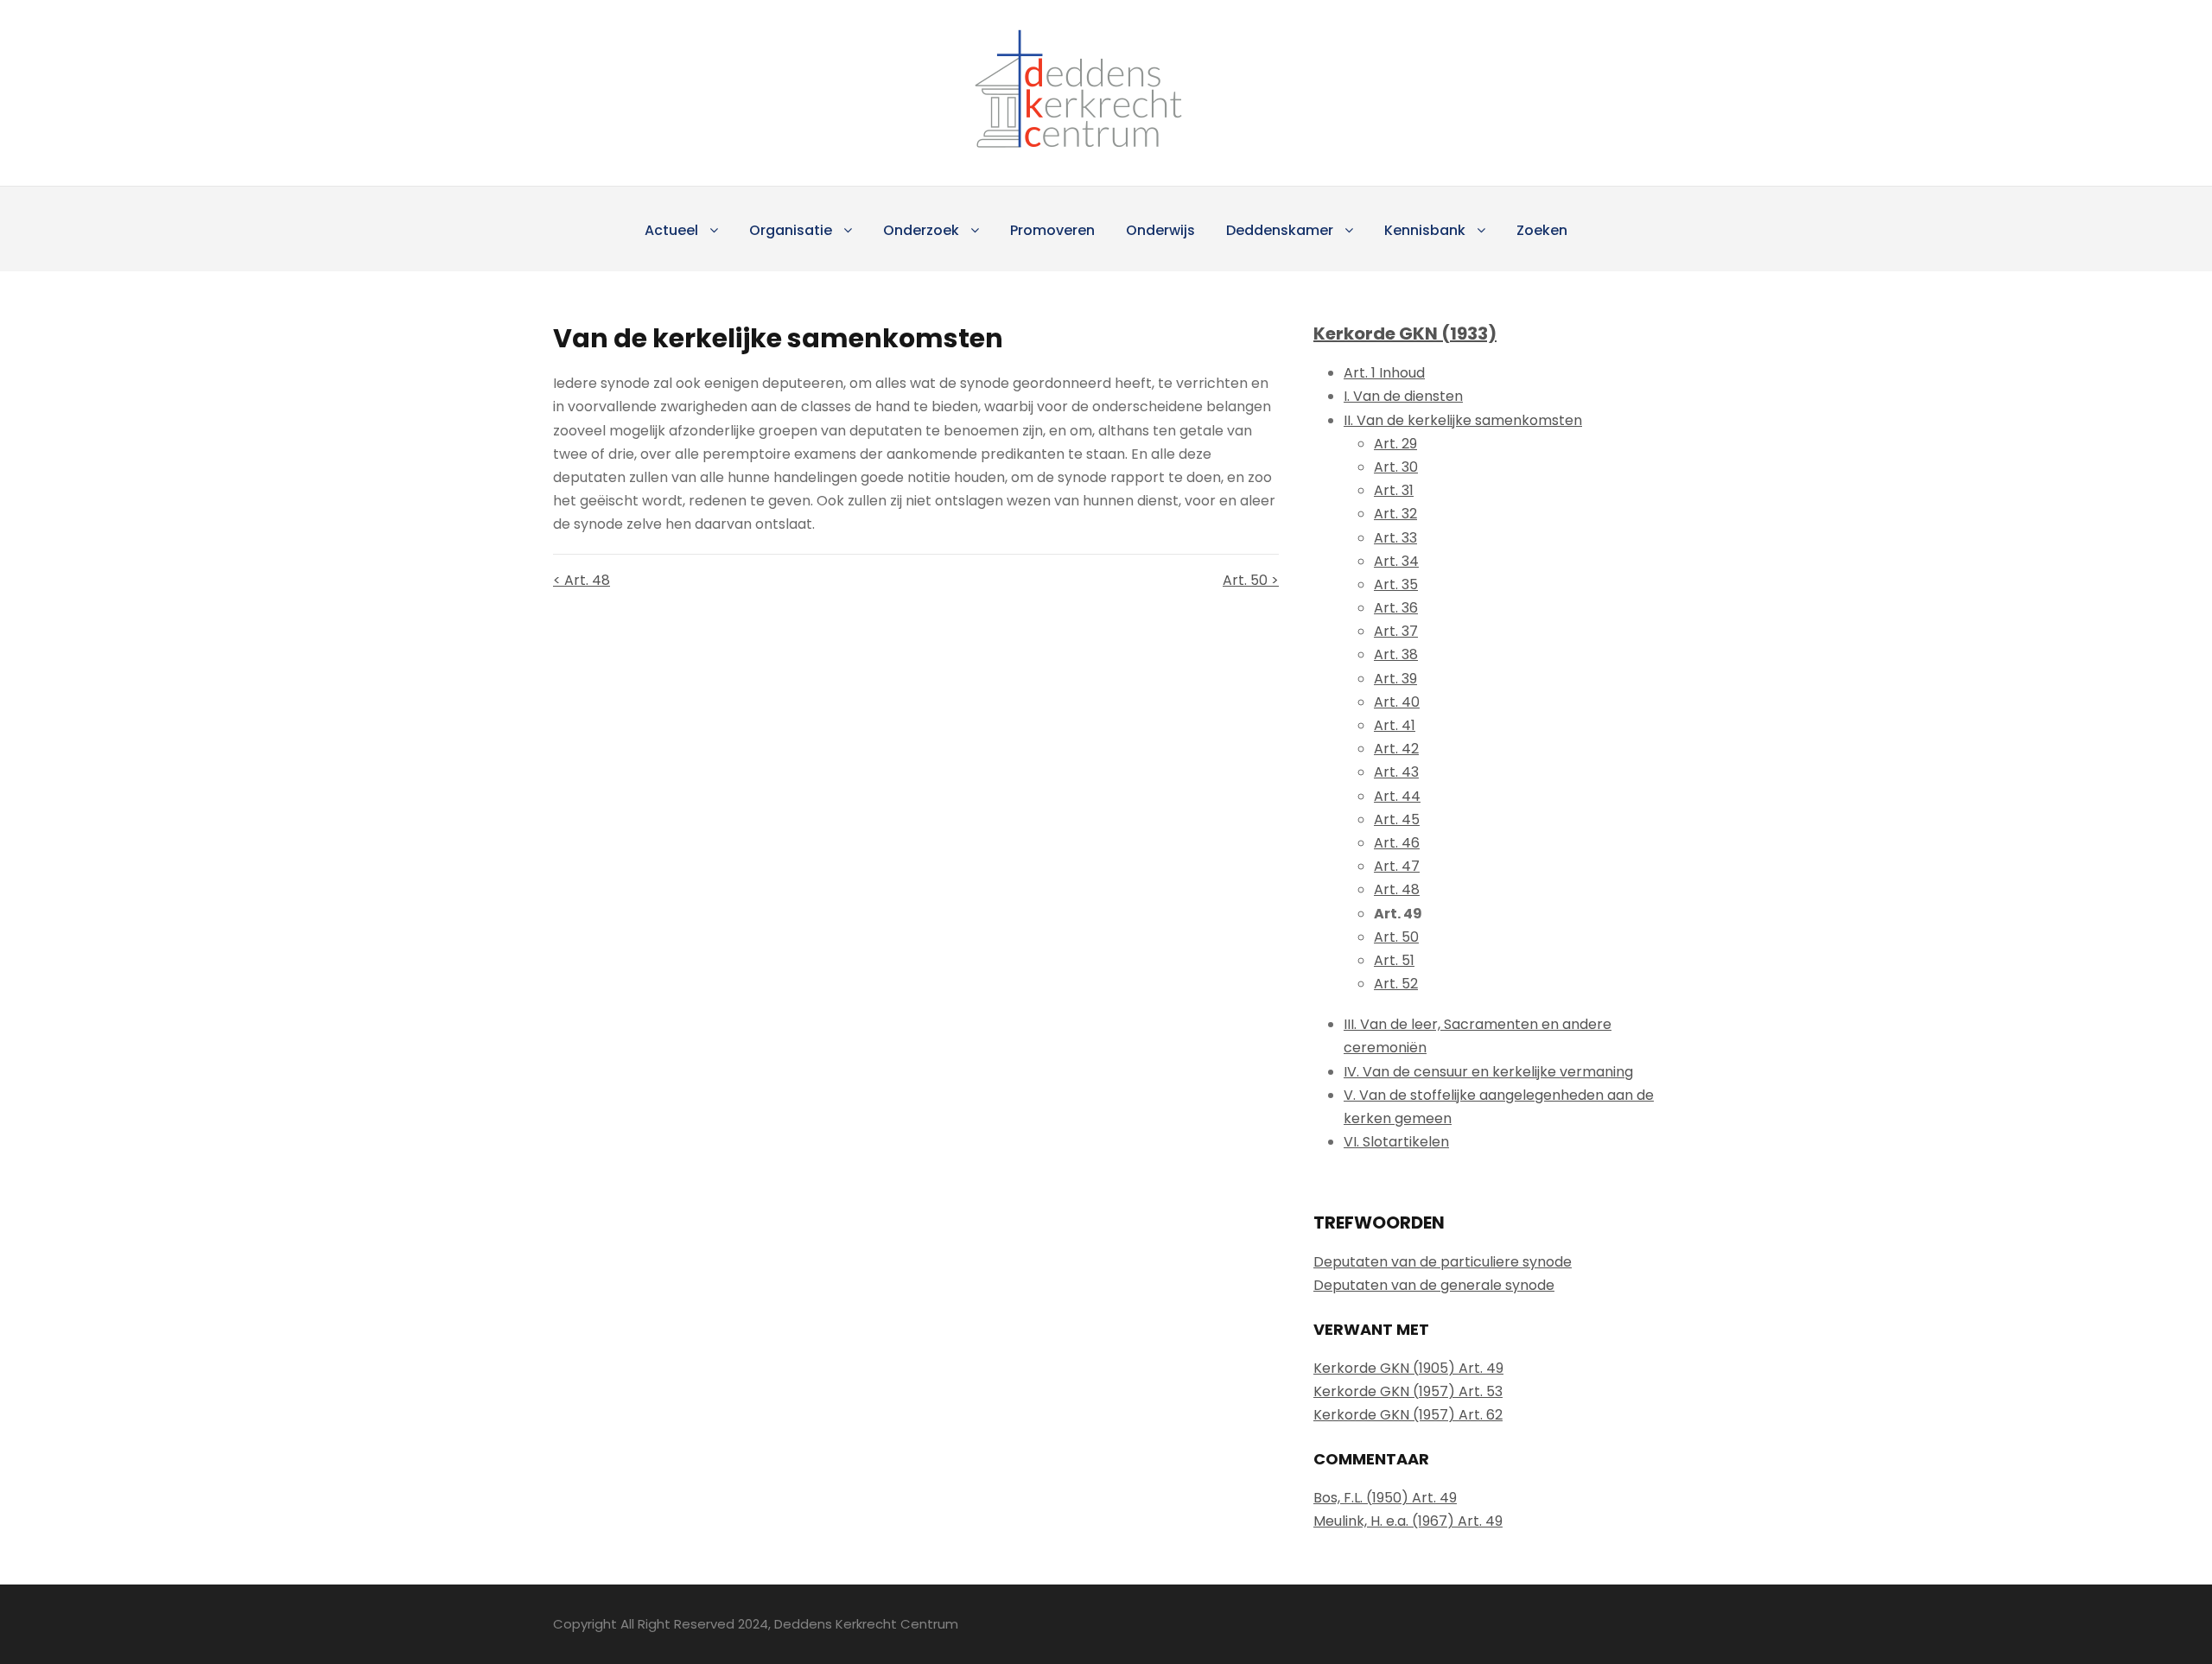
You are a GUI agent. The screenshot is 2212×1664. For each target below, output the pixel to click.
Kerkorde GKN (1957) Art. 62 (1408, 1415)
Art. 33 (1395, 538)
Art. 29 (1395, 444)
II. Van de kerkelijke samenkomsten (1463, 420)
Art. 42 (1396, 749)
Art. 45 (1397, 819)
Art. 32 (1395, 514)
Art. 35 (1396, 584)
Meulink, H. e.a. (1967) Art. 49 (1408, 1521)
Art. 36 (1396, 608)
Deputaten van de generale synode (1434, 1285)
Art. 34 (1396, 561)
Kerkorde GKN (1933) (1405, 333)
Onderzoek (921, 230)
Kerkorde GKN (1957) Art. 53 (1408, 1391)
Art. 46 (1397, 843)
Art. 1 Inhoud (1384, 373)
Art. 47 (1397, 866)
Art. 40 (1397, 702)
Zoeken (1542, 230)
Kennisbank (1425, 230)
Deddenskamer (1280, 230)
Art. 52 (1396, 984)
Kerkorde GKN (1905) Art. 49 (1408, 1368)
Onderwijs (1160, 230)
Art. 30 (1396, 467)
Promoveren (1052, 230)
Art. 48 (1397, 889)
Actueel (671, 230)
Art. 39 (1395, 679)
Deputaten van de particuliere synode (1443, 1262)
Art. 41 (1395, 725)
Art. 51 (1394, 960)
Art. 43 (1396, 772)
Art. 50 (1396, 937)
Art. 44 (1397, 796)
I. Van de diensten (1403, 396)
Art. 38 (1396, 654)
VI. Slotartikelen (1396, 1142)
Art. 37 (1396, 631)
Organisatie (791, 230)
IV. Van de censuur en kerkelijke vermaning (1488, 1072)
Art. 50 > (1251, 580)
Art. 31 (1394, 490)
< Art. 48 (582, 580)
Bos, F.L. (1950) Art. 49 (1385, 1498)
